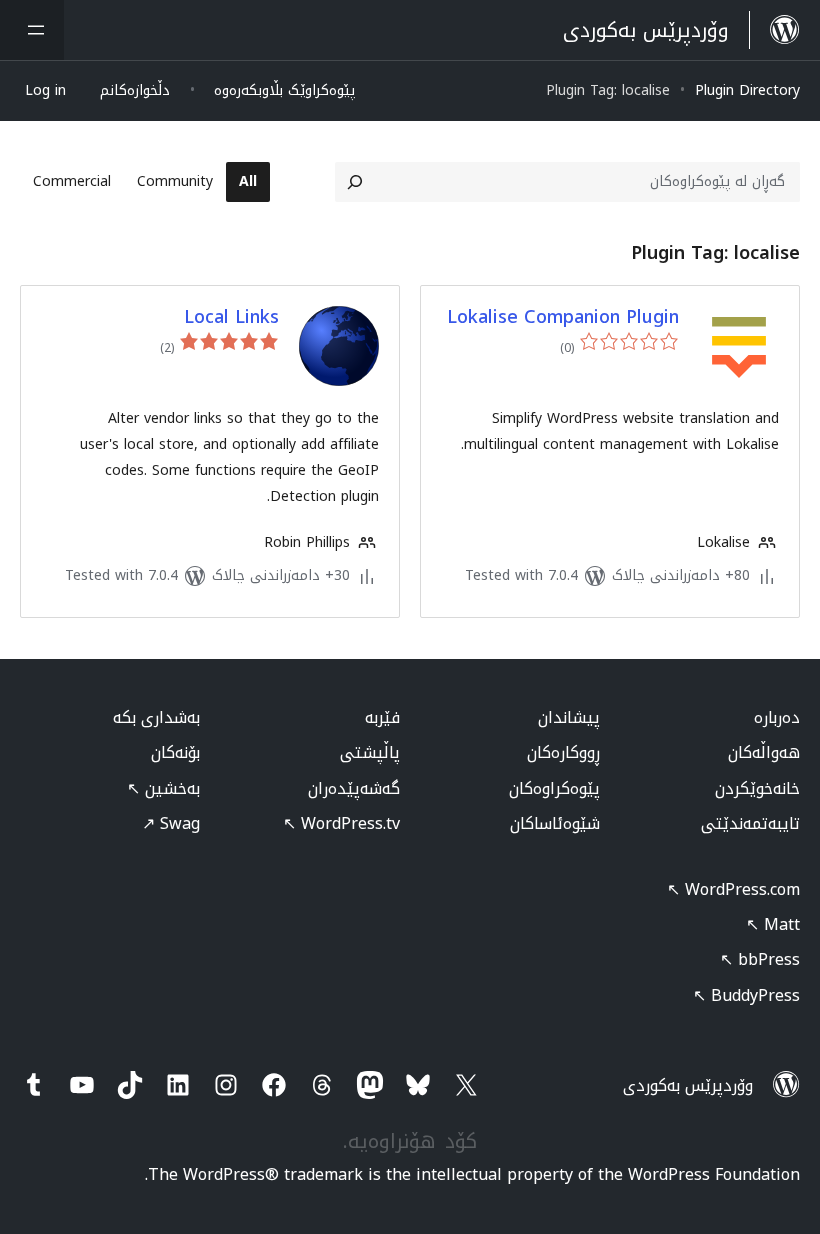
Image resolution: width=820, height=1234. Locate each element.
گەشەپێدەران (354, 788)
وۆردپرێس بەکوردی (688, 1085)
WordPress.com (733, 889)
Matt (773, 924)
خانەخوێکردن (757, 788)
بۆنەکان (175, 752)
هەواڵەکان (764, 752)
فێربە (382, 717)
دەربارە (777, 717)
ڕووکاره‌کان (563, 752)
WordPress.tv (341, 823)
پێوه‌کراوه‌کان (554, 788)
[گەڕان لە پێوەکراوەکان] (355, 182)
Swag (171, 823)
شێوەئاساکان (555, 823)
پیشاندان (569, 717)
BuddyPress (746, 995)
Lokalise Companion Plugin (563, 317)
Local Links (231, 317)
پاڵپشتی (370, 752)
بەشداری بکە (156, 717)
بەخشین (163, 788)
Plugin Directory (747, 90)
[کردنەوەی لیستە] (32, 30)
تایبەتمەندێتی (750, 823)
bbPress (760, 959)
